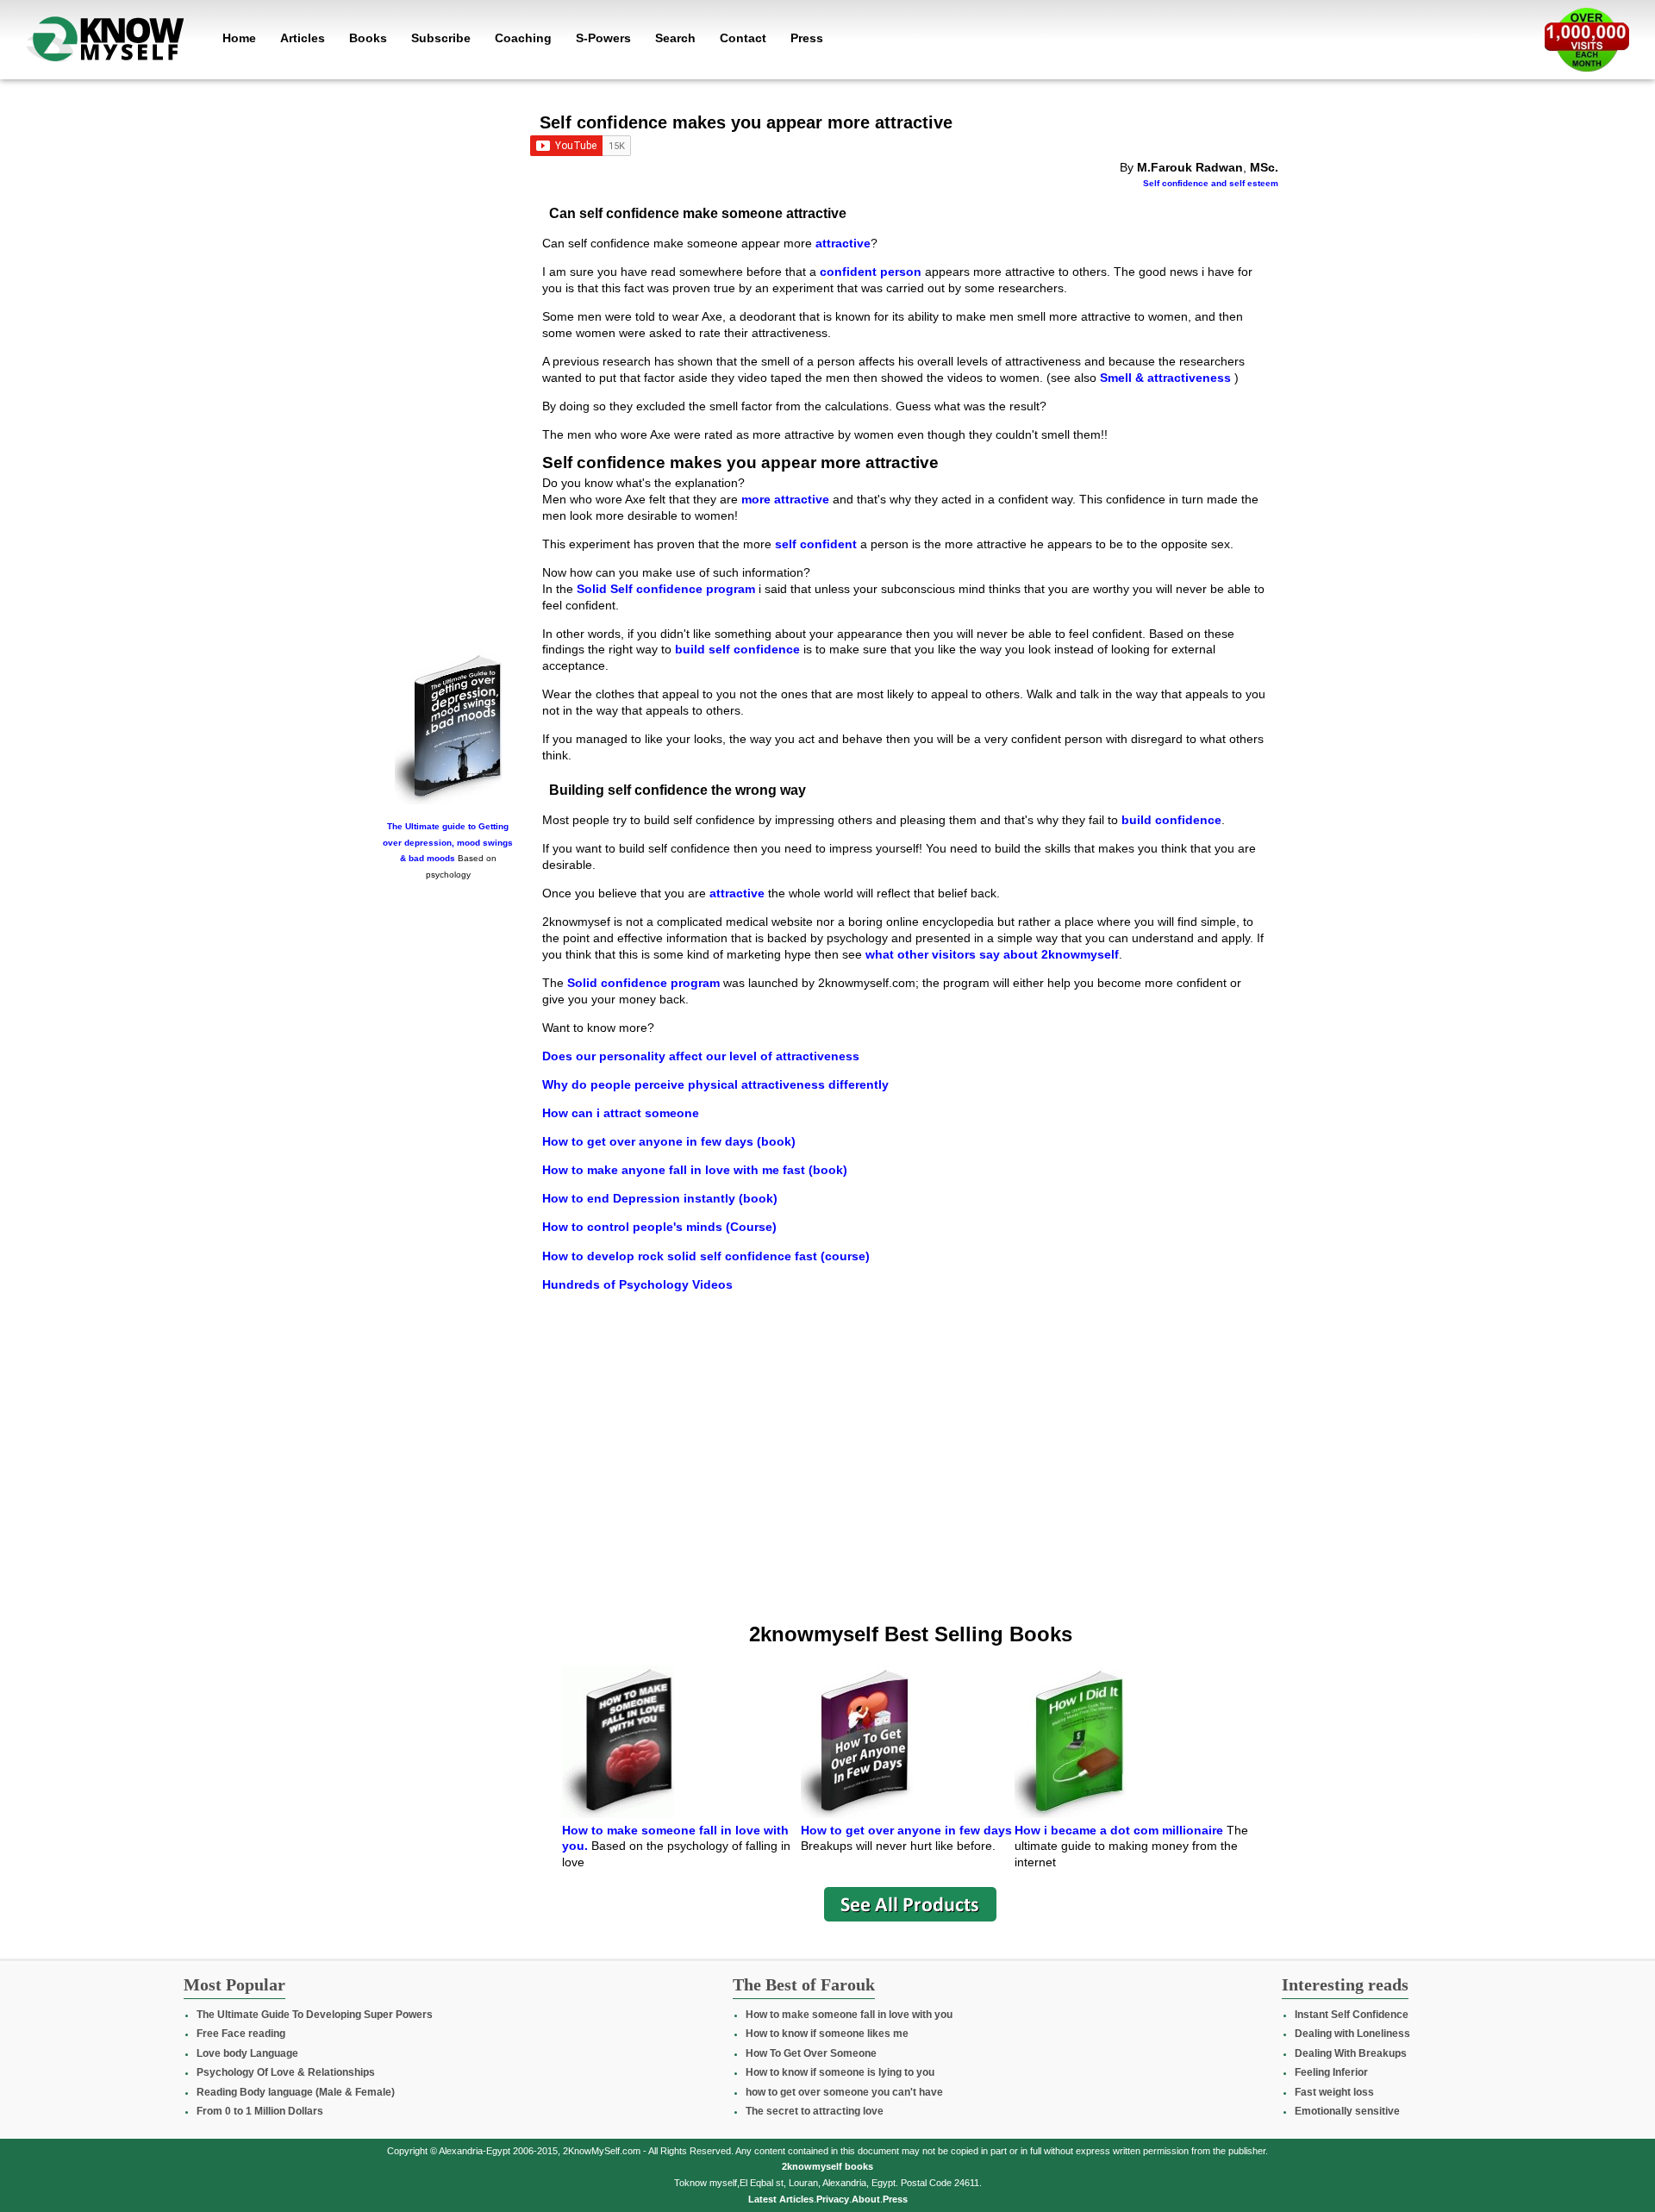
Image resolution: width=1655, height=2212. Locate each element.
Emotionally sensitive (1347, 2111)
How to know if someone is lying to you (840, 2072)
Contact (743, 38)
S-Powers (603, 38)
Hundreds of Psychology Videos (637, 1284)
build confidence (1171, 820)
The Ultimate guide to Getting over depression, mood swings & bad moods (448, 842)
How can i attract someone (621, 1113)
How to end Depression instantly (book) (660, 1198)
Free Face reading (241, 2034)
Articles (303, 38)
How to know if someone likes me (827, 2034)
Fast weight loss (1334, 2092)
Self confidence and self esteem (1211, 183)
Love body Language (247, 2053)
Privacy (833, 2199)
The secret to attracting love (815, 2111)
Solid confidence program (643, 983)
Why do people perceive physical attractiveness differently (715, 1084)
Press (807, 38)
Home (239, 38)
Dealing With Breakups (1351, 2053)
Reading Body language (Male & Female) (296, 2092)
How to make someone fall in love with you (849, 2015)
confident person (871, 272)
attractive (843, 243)
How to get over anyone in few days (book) (669, 1141)
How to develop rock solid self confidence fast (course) (706, 1256)
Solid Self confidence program (666, 589)
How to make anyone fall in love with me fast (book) (695, 1170)
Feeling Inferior (1331, 2072)
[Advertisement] (448, 377)
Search (675, 38)
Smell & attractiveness (1167, 378)
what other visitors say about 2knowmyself (990, 954)
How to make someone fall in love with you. (675, 1838)
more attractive (785, 499)
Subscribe (441, 38)
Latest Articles (781, 2199)
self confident (816, 544)
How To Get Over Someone (811, 2053)
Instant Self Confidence (1352, 2015)
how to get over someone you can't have (844, 2092)
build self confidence (737, 649)
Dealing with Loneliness (1352, 2034)
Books (368, 38)
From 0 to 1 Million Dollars (260, 2111)
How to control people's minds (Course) (659, 1227)
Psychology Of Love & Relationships (286, 2072)
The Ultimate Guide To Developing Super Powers (315, 2015)
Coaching (523, 38)
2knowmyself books (827, 2166)
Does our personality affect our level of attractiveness (701, 1056)
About (866, 2199)
